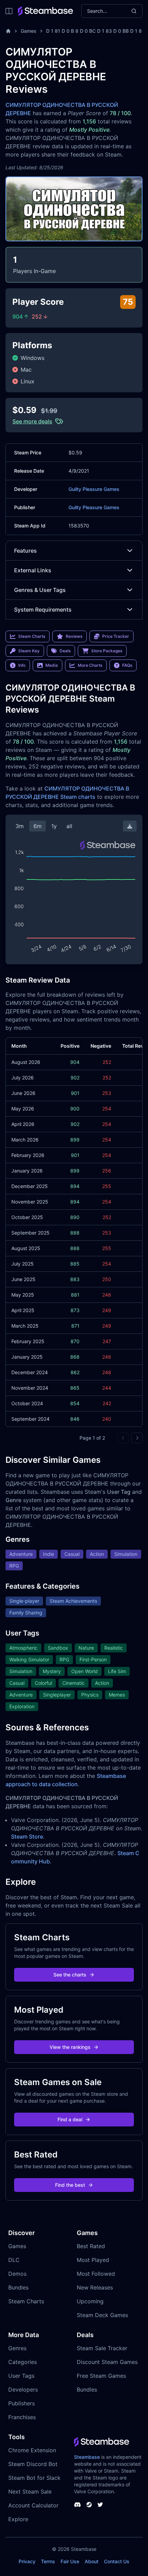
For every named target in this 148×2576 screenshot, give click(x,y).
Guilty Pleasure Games (94, 489)
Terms (48, 2561)
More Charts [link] (90, 665)
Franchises (22, 2417)
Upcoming (90, 2301)
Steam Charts (26, 2301)
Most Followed (96, 2274)
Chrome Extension (32, 2450)
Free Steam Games (101, 2376)
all (69, 826)
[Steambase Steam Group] (89, 2505)
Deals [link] (65, 651)
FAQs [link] (127, 665)
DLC (14, 2260)
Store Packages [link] (107, 651)
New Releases (95, 2287)
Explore (18, 2519)
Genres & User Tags (40, 590)
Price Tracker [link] (116, 636)
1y (54, 826)
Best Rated (91, 2246)
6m (38, 826)
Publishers (22, 2403)
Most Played (93, 2260)
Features (25, 551)
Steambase (87, 2457)
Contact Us (117, 2561)
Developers (23, 2389)
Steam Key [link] (29, 651)
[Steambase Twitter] (100, 2505)
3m (20, 826)
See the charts (70, 1975)
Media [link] (52, 665)
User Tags (21, 2376)
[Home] (8, 31)
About (92, 2561)
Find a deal (70, 2119)
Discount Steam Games (107, 2362)
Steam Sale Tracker (102, 2348)
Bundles (18, 2287)
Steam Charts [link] (32, 636)
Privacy (27, 2561)
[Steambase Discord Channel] (77, 2505)
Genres (17, 2348)
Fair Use (70, 2561)
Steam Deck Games (102, 2315)
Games (29, 31)
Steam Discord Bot (33, 2464)
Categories (23, 2362)
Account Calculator (33, 2505)
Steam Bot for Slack (34, 2478)
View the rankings (70, 2047)
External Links (33, 570)
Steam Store (27, 1837)
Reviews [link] (74, 636)
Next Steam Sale (30, 2492)
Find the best (70, 2185)
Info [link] (22, 665)
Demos (17, 2274)
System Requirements (43, 610)
